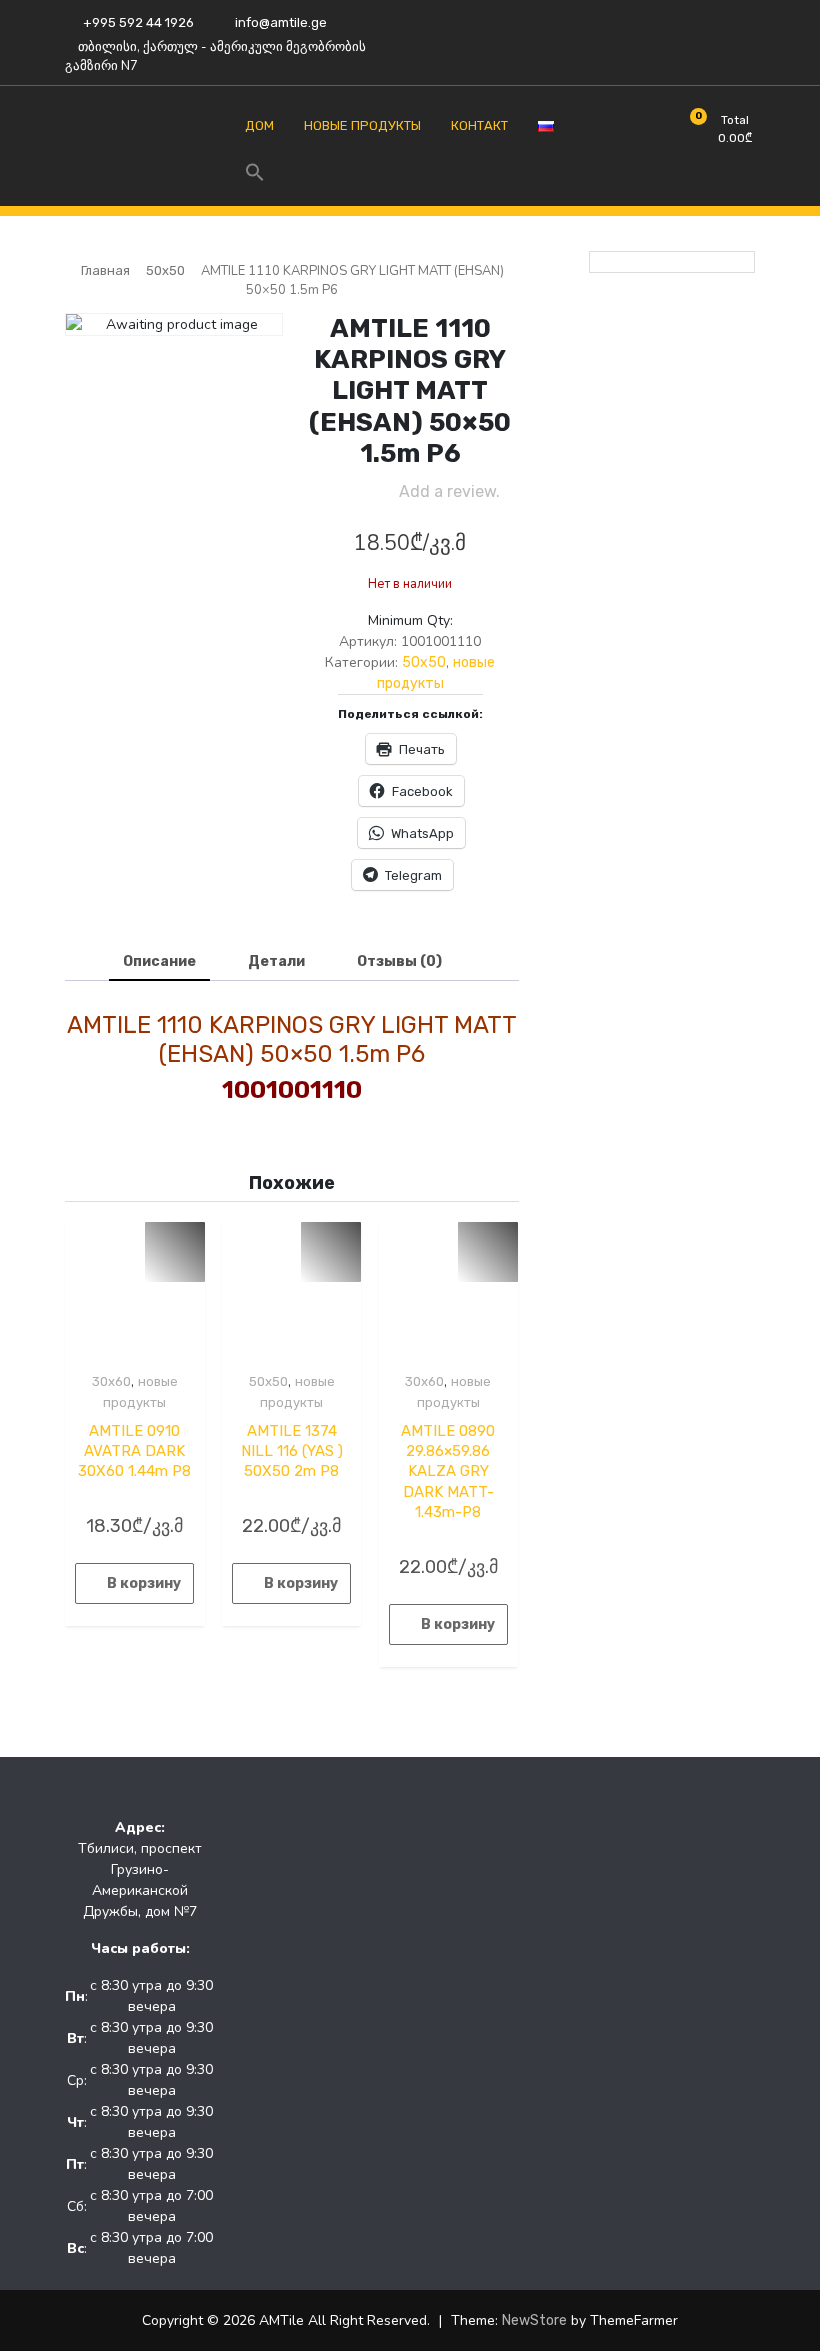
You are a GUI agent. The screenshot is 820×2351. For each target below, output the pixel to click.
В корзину (144, 1583)
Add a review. (449, 491)
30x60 (111, 1381)
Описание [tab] (159, 961)
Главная (105, 270)
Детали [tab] (276, 961)
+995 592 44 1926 (137, 22)
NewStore (534, 2320)
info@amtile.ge (279, 22)
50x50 (165, 270)
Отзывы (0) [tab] (399, 961)
